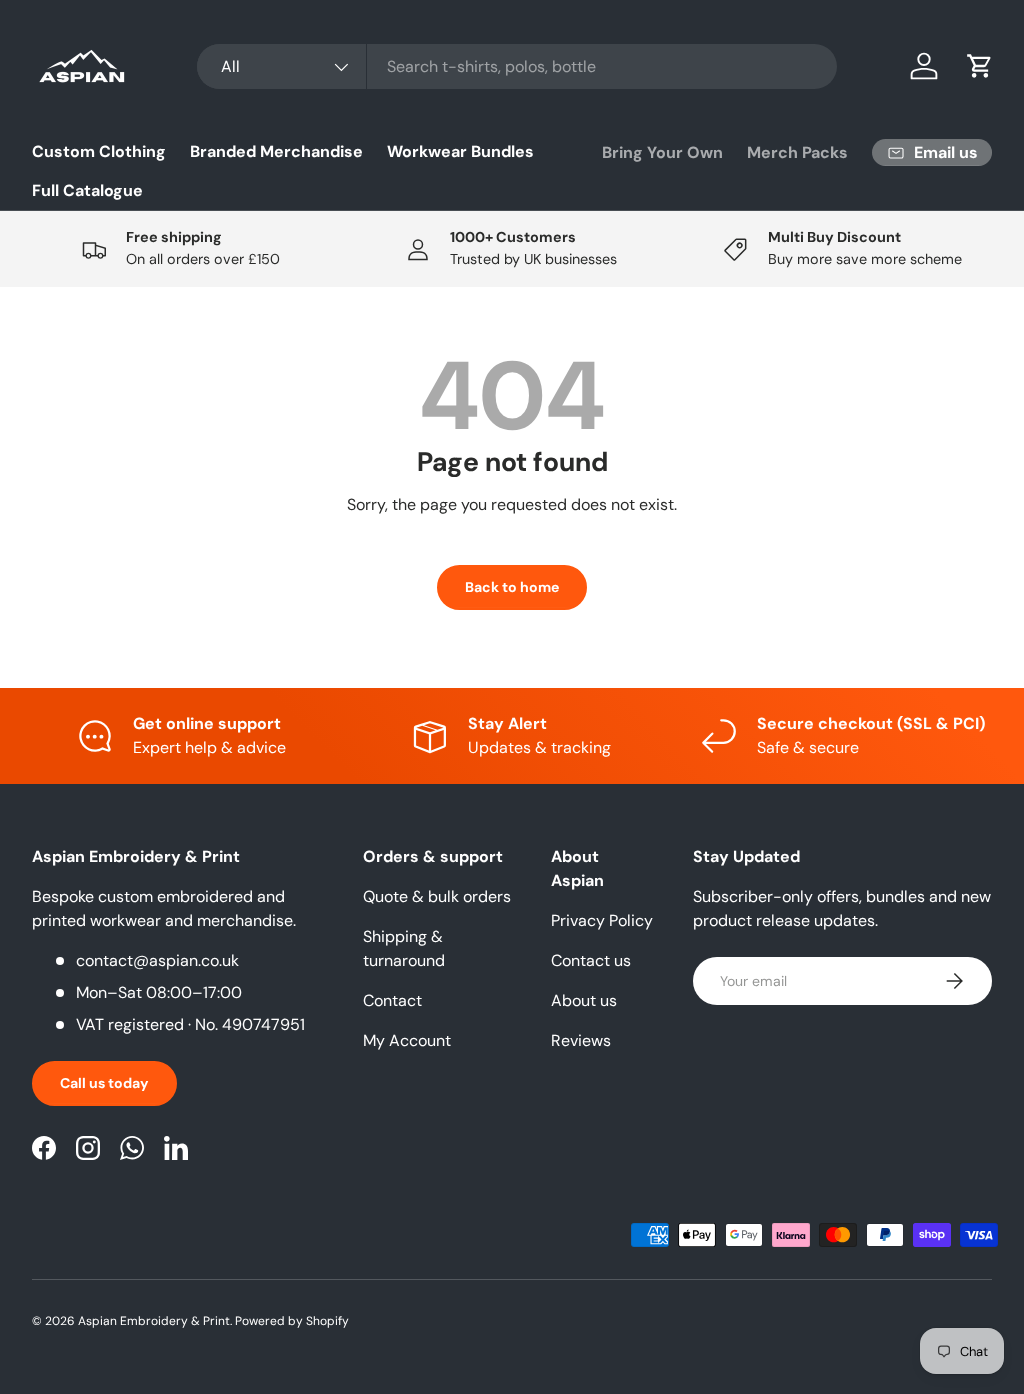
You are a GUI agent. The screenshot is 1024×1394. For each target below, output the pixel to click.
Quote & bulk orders (437, 896)
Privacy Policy (602, 920)
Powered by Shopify (292, 1321)
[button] (980, 66)
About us (584, 1000)
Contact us (591, 960)
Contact (392, 1000)
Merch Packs (797, 152)
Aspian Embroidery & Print (154, 1321)
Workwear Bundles (460, 151)
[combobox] (517, 66)
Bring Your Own (662, 152)
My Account (407, 1040)
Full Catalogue (87, 190)
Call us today (104, 1083)
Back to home (512, 587)
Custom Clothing (99, 151)
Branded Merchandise (276, 151)
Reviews (581, 1040)
